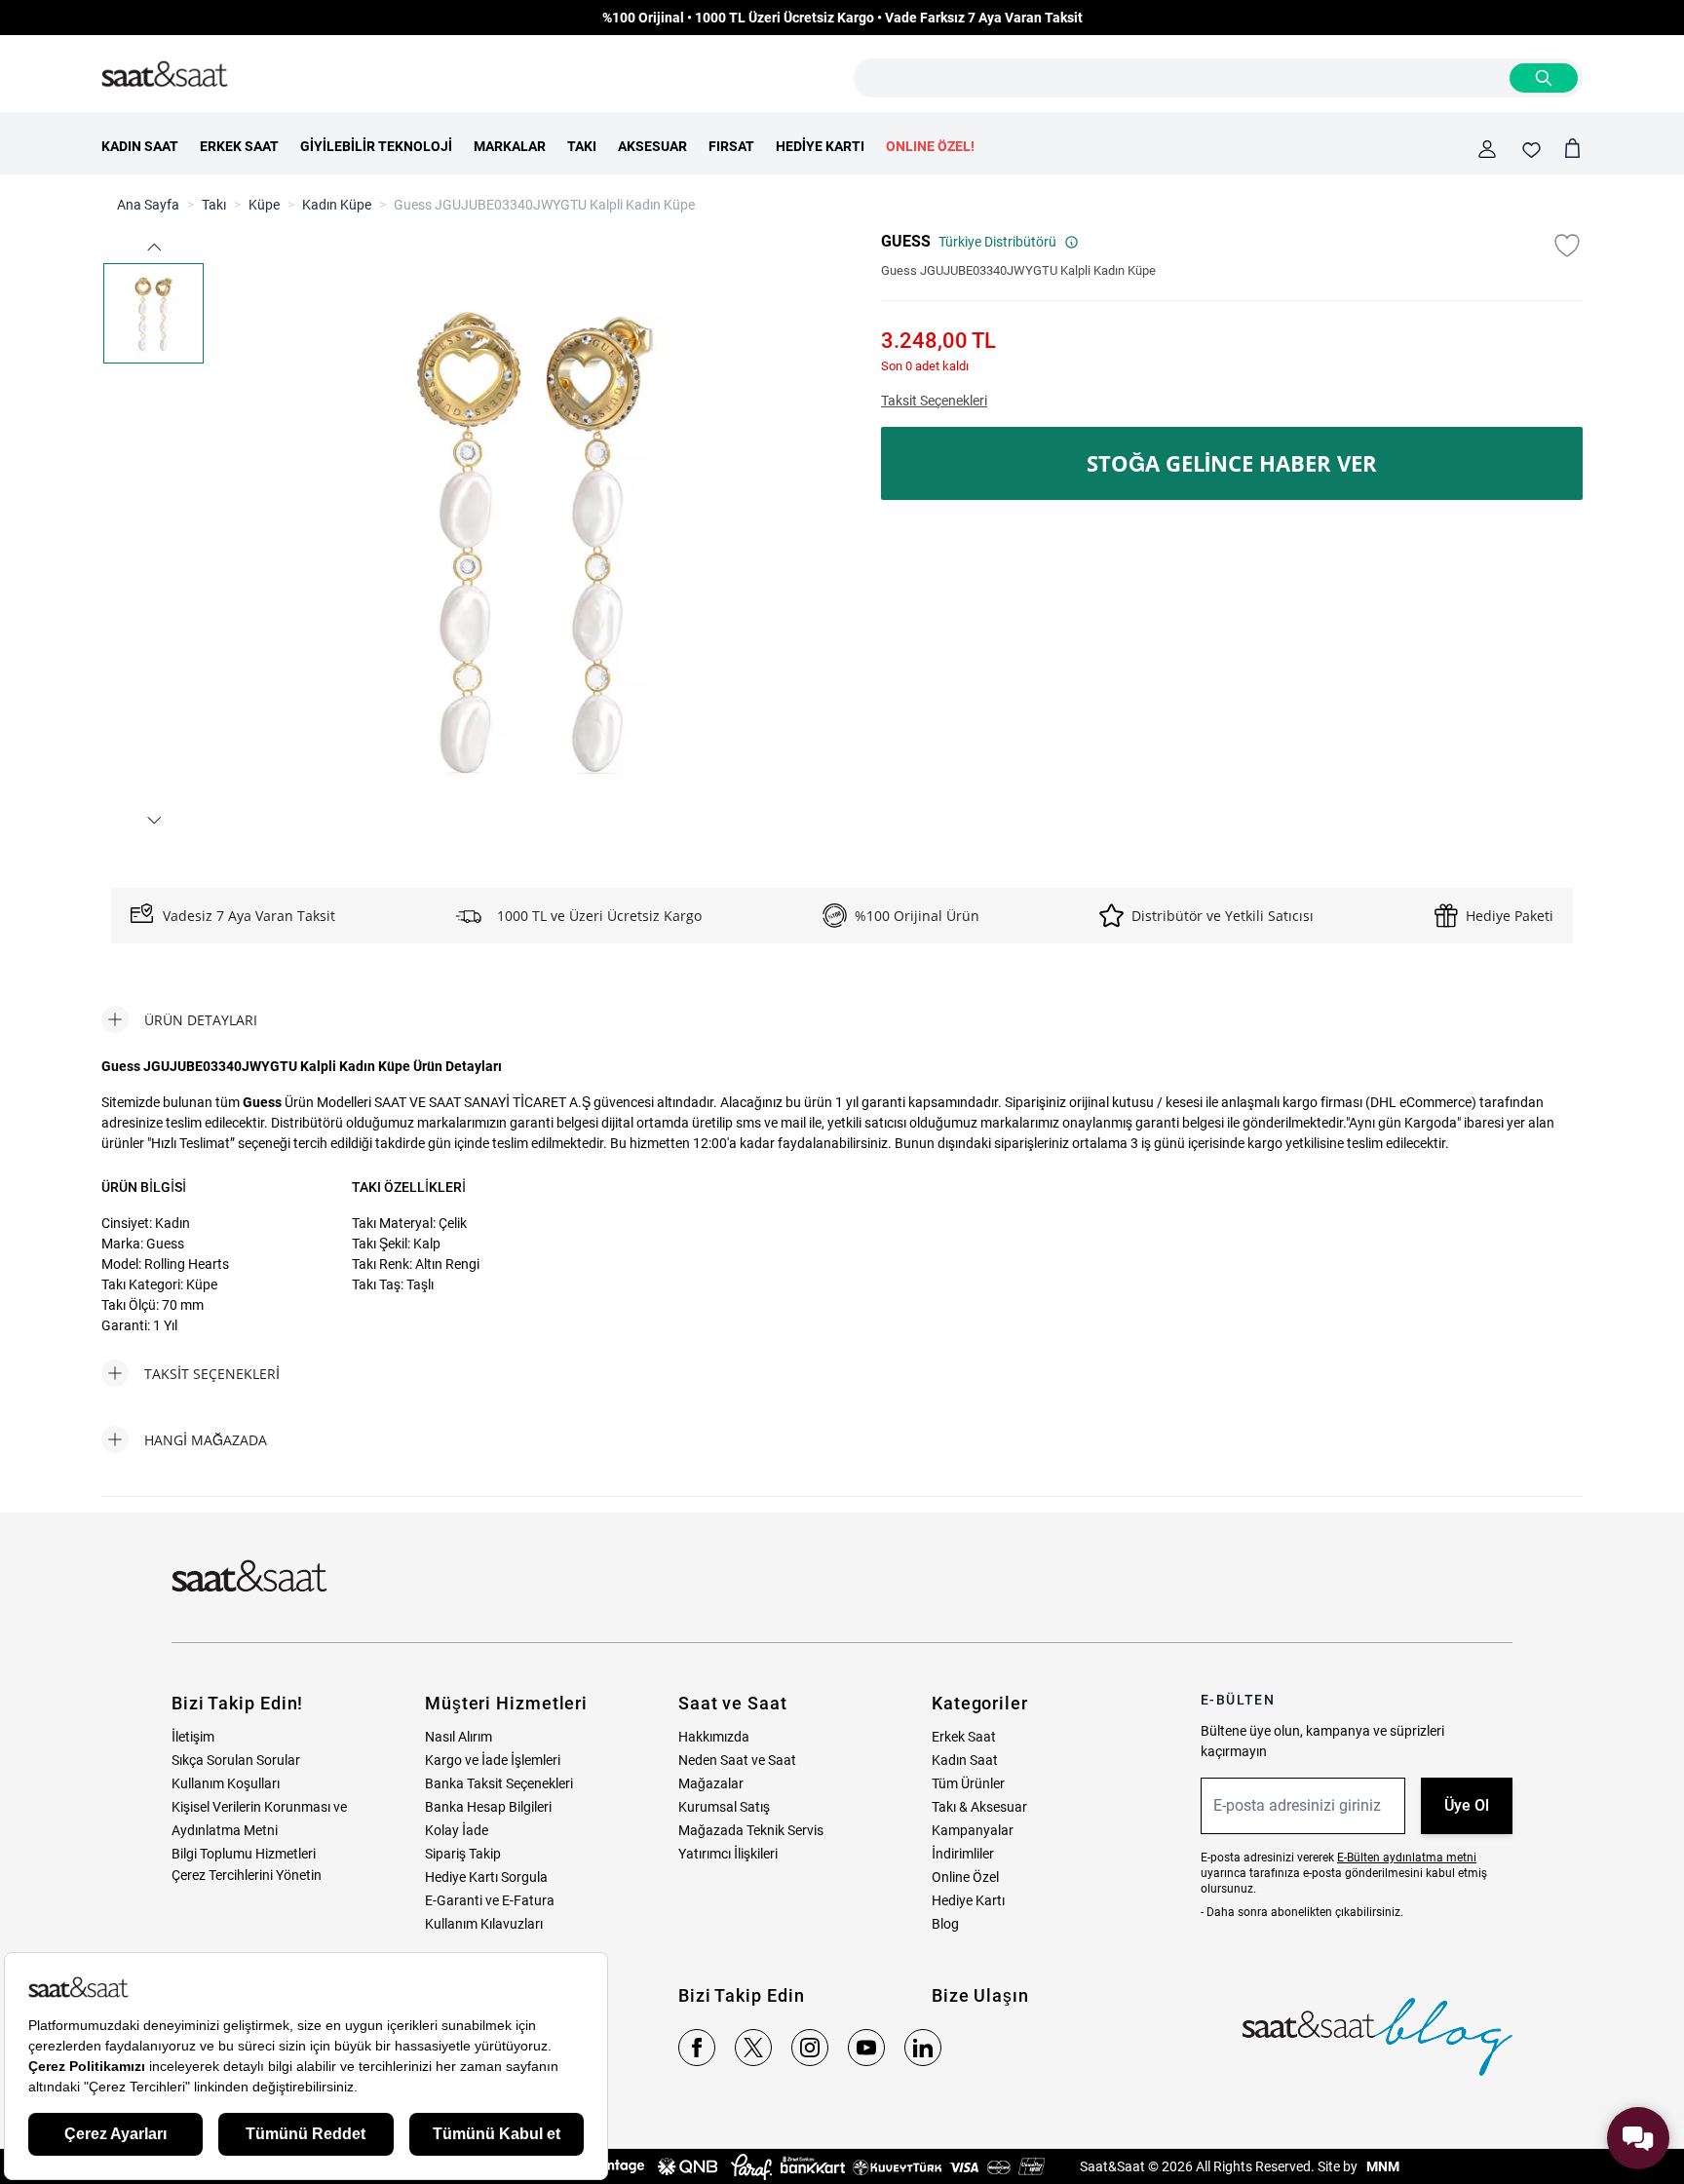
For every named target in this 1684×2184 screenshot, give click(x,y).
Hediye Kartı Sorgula (486, 1877)
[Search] (1544, 78)
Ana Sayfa (148, 205)
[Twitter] (753, 2048)
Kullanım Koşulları (226, 1783)
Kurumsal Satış (724, 1807)
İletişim (193, 1737)
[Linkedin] (923, 2048)
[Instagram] (810, 2048)
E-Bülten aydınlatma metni (1407, 1858)
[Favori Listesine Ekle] (1567, 246)
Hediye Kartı (968, 1900)
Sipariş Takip (463, 1854)
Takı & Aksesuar (979, 1807)
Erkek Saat (964, 1737)
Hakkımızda (714, 1737)
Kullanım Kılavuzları (484, 1924)
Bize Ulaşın (980, 1995)
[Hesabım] (1487, 149)
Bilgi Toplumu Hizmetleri (244, 1854)
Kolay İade (457, 1830)
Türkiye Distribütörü (997, 242)
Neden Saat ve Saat (737, 1760)
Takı (214, 205)
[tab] (179, 1019)
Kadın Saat (965, 1760)
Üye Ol (1467, 1805)
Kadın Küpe (337, 205)
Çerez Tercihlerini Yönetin (247, 1875)
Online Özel (965, 1877)
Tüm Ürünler (968, 1783)
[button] (153, 247)
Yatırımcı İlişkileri (728, 1854)
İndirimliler (963, 1854)
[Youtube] (866, 2048)
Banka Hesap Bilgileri (488, 1807)
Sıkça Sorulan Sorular (236, 1760)
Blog (945, 1924)
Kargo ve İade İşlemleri (493, 1760)
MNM (1381, 2166)
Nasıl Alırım (459, 1737)
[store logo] (165, 75)
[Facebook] (697, 2048)
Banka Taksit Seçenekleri (499, 1783)
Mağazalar (711, 1783)
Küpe (264, 205)
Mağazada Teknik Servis (751, 1830)
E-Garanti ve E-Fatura (490, 1900)
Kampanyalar (973, 1830)
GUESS (906, 241)
